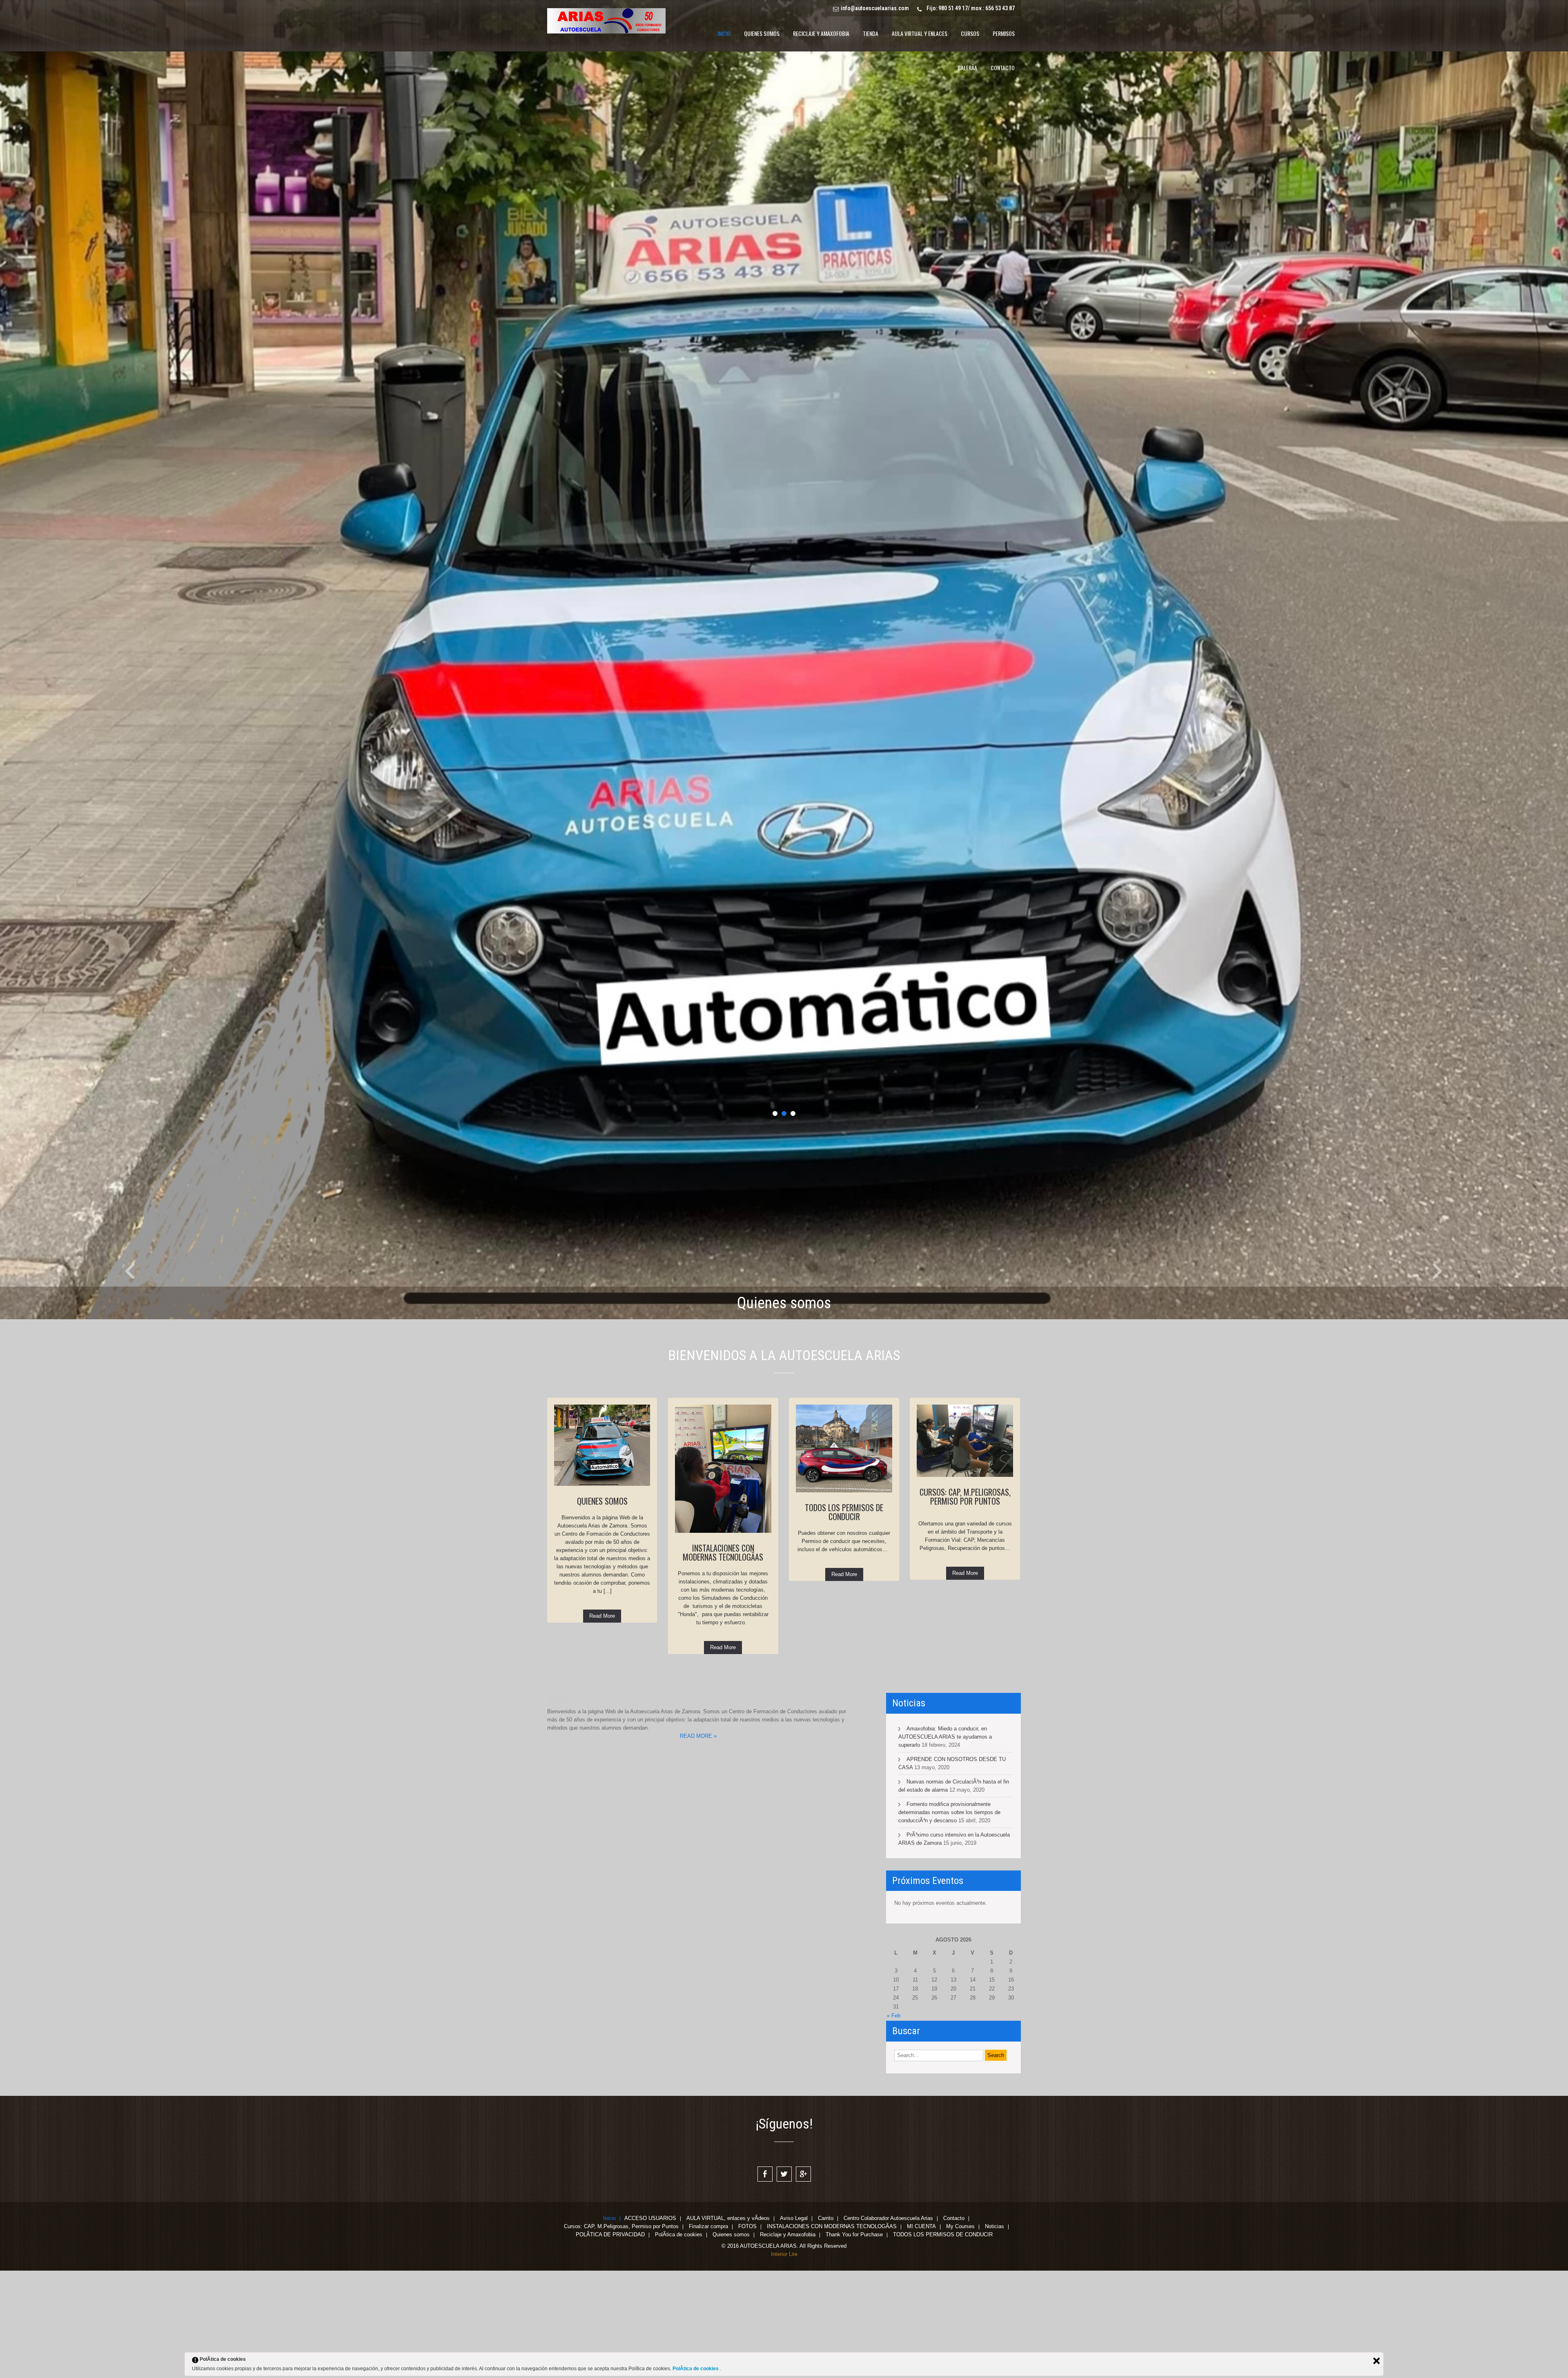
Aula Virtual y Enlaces (920, 33)
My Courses (960, 2335)
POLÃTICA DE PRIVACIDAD (610, 2343)
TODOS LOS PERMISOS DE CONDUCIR (943, 2343)
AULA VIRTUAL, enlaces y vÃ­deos (728, 2327)
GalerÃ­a (967, 68)
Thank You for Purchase (854, 2343)
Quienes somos (762, 33)
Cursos (970, 33)
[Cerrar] (1376, 2361)
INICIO (724, 33)
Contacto (1003, 68)
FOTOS (747, 2335)
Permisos (1004, 33)
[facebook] (765, 2282)
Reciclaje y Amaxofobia (821, 33)
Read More (602, 1724)
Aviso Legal (794, 2327)
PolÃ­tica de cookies (679, 2343)
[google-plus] (803, 2282)
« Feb (894, 2123)
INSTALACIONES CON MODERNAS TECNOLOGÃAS (832, 2335)
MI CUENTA (921, 2335)
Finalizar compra (708, 2335)
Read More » (698, 1844)
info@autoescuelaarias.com (875, 8)
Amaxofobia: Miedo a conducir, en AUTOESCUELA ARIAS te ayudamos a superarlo (945, 1845)
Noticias (994, 2335)
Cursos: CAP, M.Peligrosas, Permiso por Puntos (621, 2335)
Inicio (609, 2327)
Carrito (826, 2327)
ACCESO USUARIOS (650, 2327)
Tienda (871, 33)
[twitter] (784, 2282)
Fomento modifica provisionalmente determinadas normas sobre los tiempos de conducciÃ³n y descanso (949, 1920)
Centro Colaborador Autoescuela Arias (888, 2327)
